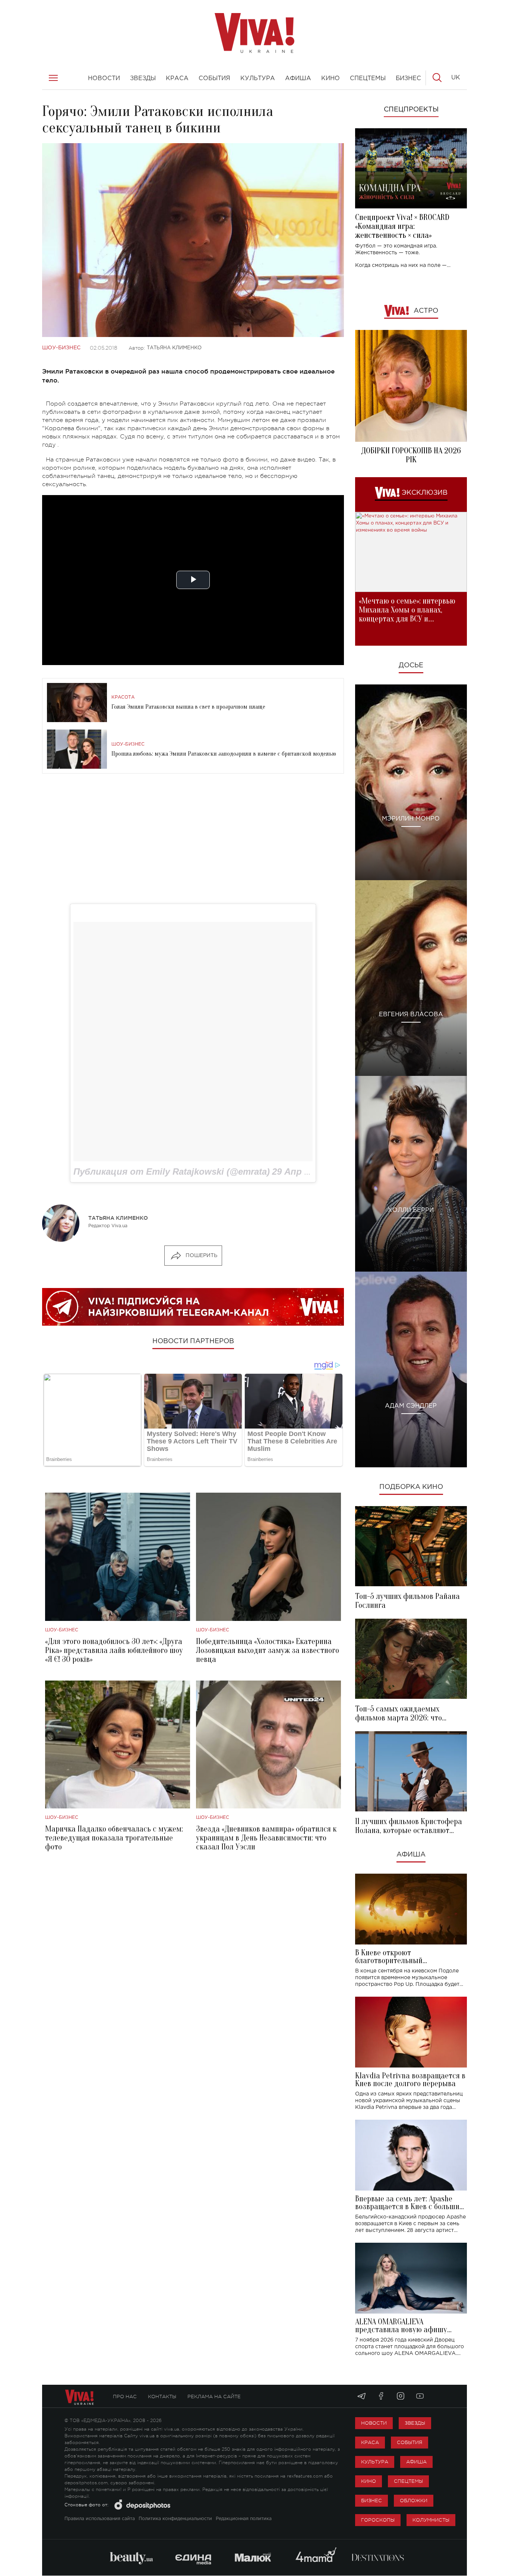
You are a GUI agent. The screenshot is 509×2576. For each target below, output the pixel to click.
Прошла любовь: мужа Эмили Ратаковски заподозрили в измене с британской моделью (224, 754)
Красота (123, 697)
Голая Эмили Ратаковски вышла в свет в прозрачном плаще (188, 707)
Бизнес (372, 2501)
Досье (411, 665)
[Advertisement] (193, 839)
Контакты (162, 2397)
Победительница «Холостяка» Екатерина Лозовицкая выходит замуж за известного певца (268, 1650)
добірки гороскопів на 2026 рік (411, 455)
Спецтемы (408, 2481)
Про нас (125, 2397)
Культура (375, 2462)
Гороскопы (378, 2520)
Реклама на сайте (214, 2397)
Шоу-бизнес (61, 348)
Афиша (411, 1855)
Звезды (415, 2423)
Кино (369, 2481)
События (410, 2442)
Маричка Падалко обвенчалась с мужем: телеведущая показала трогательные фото (114, 1838)
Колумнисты (431, 2520)
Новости (374, 2423)
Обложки (414, 2501)
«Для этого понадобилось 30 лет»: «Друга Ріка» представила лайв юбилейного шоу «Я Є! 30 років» (114, 1650)
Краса (370, 2442)
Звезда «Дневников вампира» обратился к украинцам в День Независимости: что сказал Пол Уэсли (266, 1838)
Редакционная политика (244, 2519)
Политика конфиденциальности (175, 2519)
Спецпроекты (411, 110)
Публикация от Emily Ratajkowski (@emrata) (172, 1172)
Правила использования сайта (100, 2519)
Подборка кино (411, 1487)
